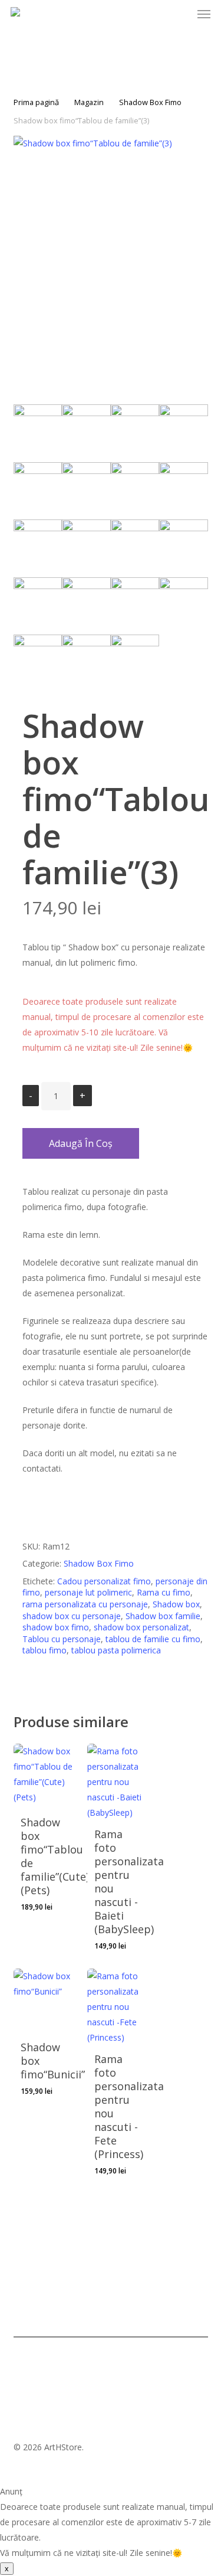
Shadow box (176, 1604)
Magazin (89, 102)
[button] (204, 14)
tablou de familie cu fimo (153, 1639)
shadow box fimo (56, 1627)
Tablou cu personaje (62, 1639)
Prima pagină (36, 102)
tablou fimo (44, 1650)
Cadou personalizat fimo (104, 1581)
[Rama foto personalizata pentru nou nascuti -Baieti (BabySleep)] (120, 1782)
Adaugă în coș (81, 1143)
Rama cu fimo (164, 1592)
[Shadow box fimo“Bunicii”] (46, 2001)
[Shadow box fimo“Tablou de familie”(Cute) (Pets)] (46, 1776)
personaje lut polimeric (88, 1592)
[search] (136, 14)
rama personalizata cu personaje (85, 1604)
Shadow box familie (163, 1616)
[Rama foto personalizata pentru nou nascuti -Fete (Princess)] (120, 2007)
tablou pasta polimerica (116, 1650)
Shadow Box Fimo (150, 102)
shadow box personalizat (141, 1627)
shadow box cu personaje (72, 1616)
